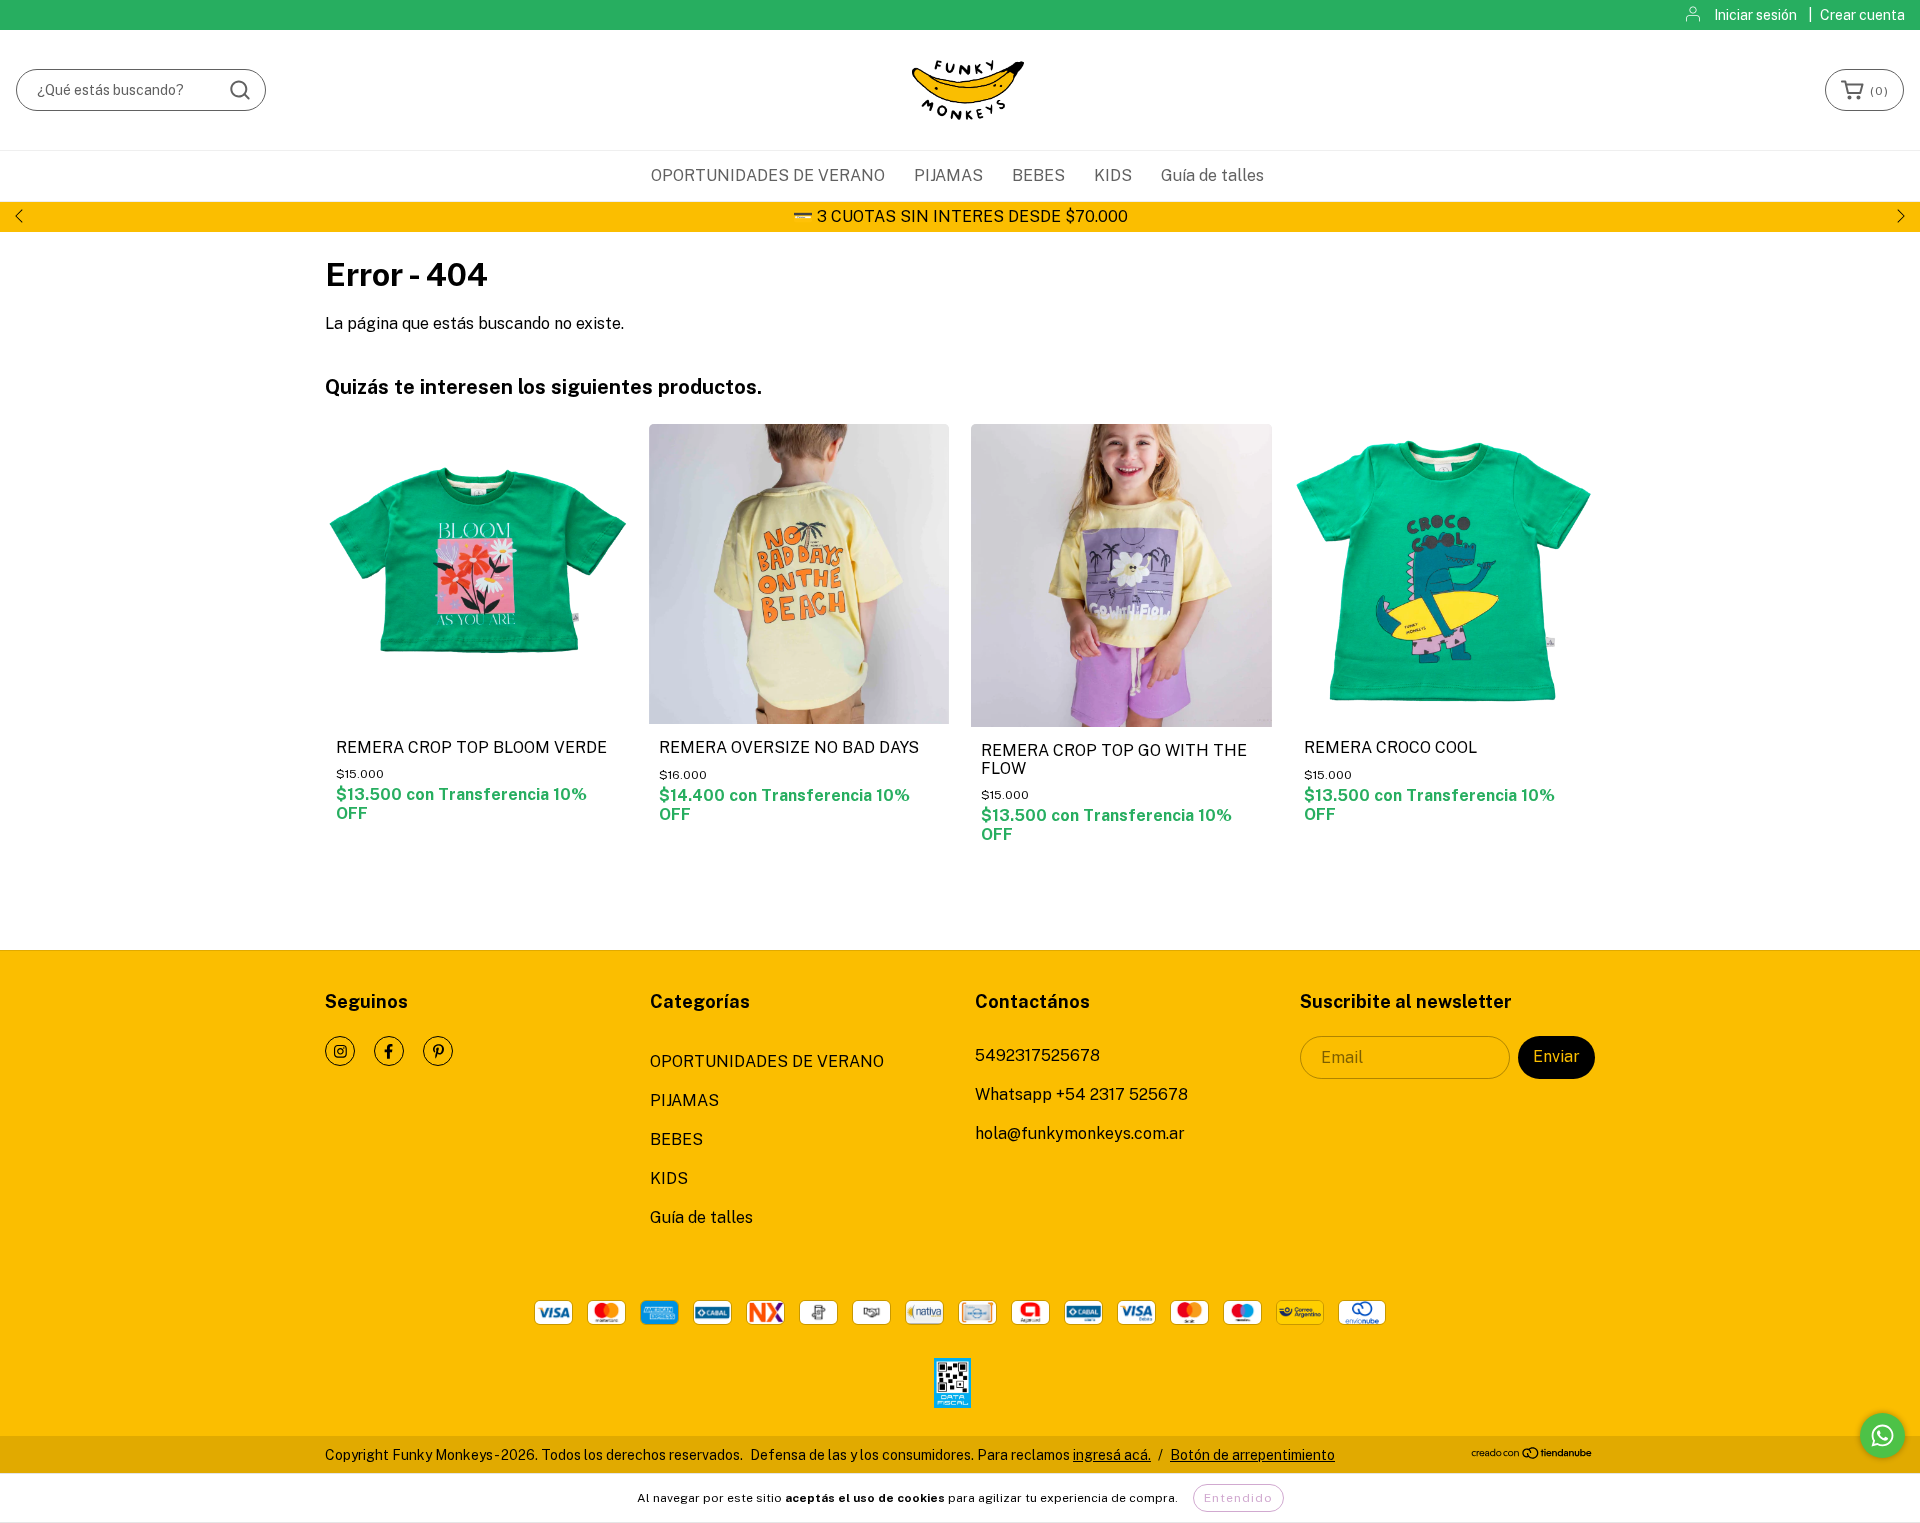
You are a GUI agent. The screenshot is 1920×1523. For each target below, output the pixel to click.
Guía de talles (1212, 175)
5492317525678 (1037, 1055)
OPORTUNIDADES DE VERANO (768, 175)
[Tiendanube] (1532, 1455)
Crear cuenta (1862, 15)
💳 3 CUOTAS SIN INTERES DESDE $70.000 (960, 216)
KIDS (1113, 175)
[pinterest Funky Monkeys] (438, 1051)
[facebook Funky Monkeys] (389, 1051)
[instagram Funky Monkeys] (340, 1051)
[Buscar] (240, 90)
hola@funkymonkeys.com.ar (1080, 1133)
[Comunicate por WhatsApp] (1882, 1435)
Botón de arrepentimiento (1252, 1455)
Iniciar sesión (1755, 15)
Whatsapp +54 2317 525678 (1081, 1094)
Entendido (1238, 1498)
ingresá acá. (1112, 1455)
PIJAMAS (948, 175)
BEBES (1038, 175)
